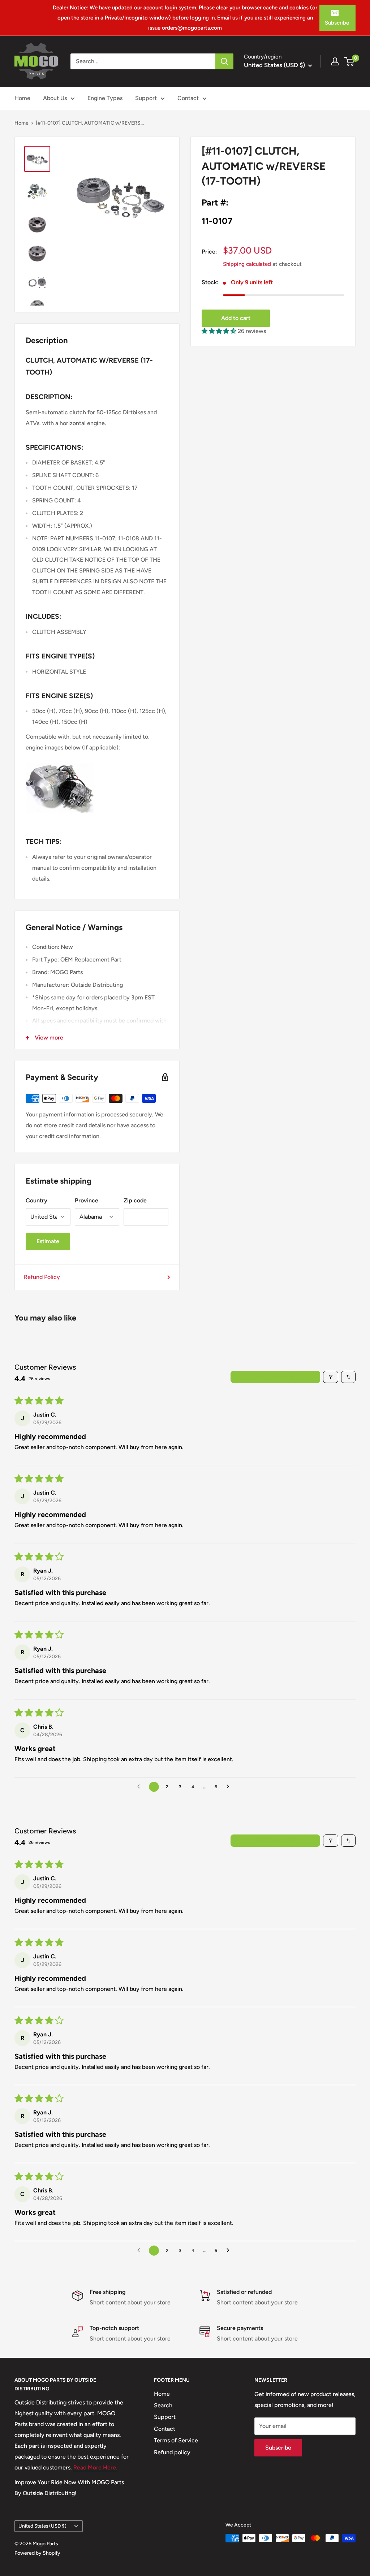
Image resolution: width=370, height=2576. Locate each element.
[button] (220, 331)
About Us (55, 98)
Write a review (276, 1377)
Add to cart (236, 318)
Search (163, 2405)
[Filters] (331, 1377)
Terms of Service (176, 2440)
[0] (350, 61)
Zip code (135, 1200)
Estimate (48, 1241)
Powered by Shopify (37, 2553)
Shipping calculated (247, 264)
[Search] (224, 61)
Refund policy (172, 2452)
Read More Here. (95, 2467)
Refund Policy (42, 1277)
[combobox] (143, 61)
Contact (188, 98)
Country (36, 1200)
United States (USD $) (42, 2526)
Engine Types (105, 98)
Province (87, 1200)
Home (22, 98)
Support (146, 98)
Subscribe (337, 23)
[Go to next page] (230, 1787)
